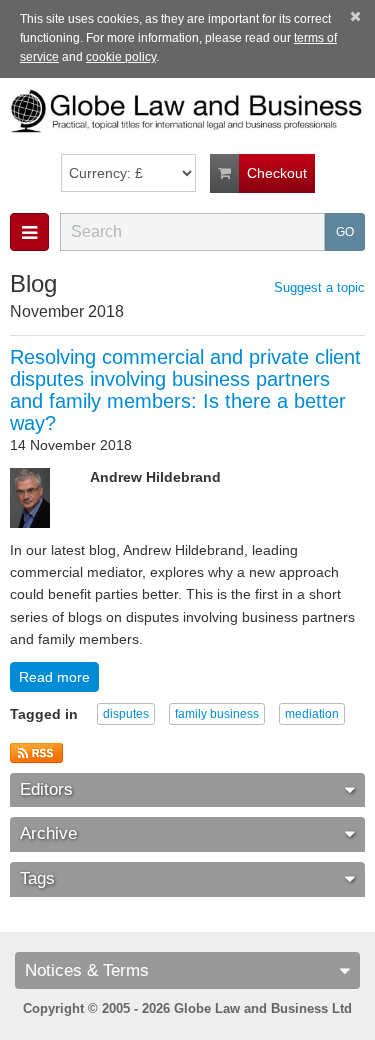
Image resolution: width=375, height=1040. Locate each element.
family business (217, 714)
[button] (29, 232)
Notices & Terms (87, 970)
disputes (126, 714)
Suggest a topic (319, 288)
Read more (54, 677)
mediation (312, 714)
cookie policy (121, 57)
